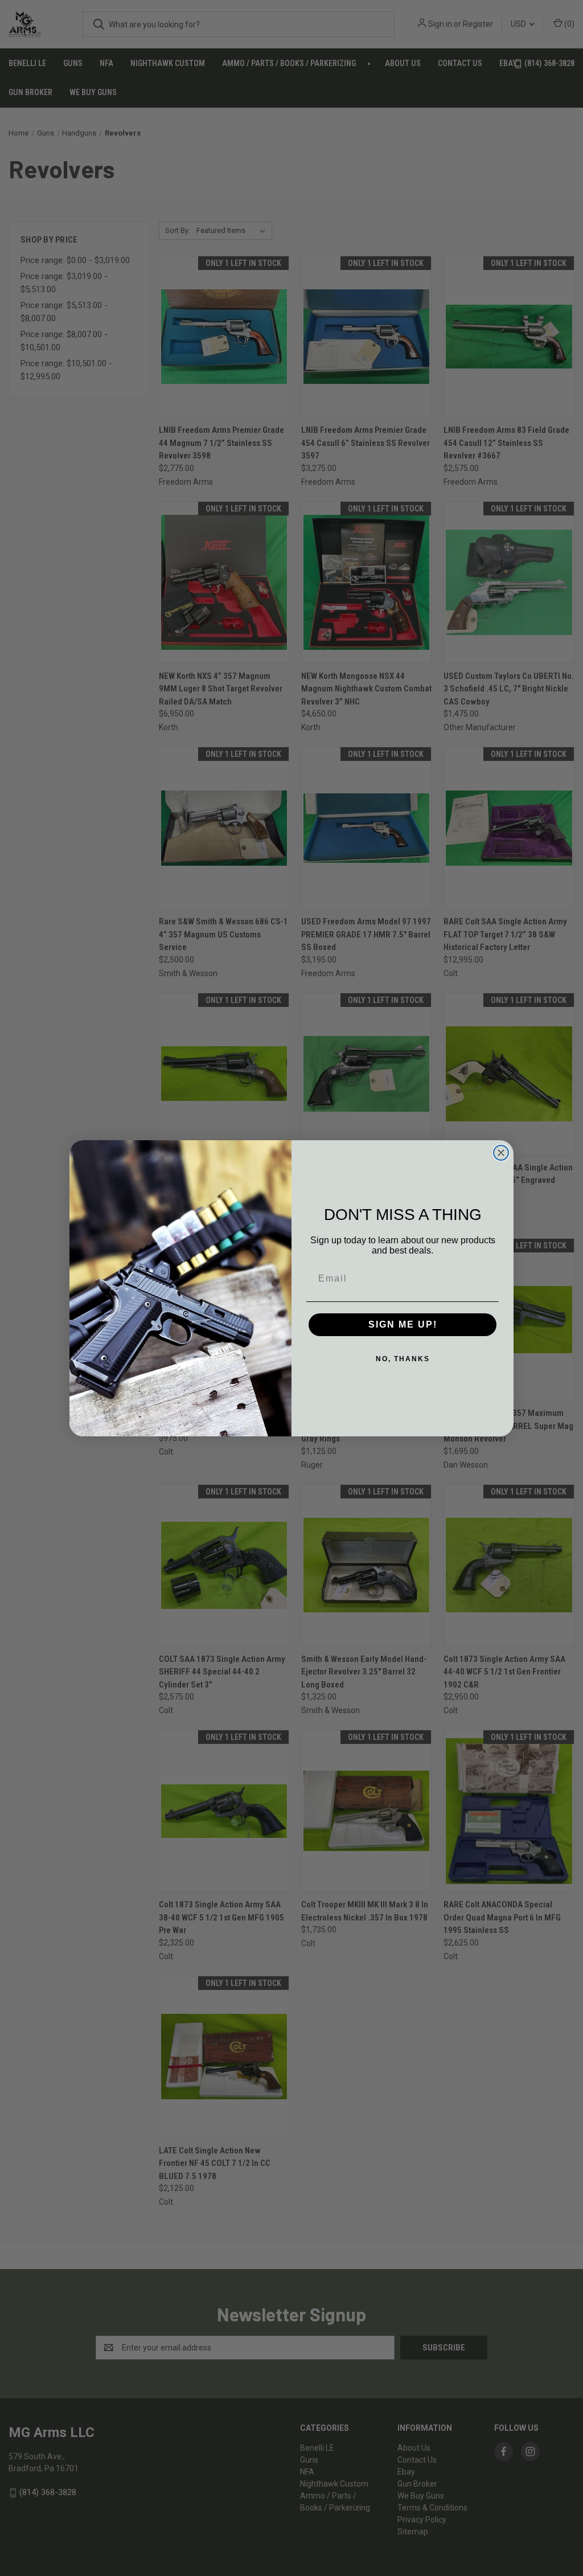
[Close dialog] (501, 1153)
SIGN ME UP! (403, 1324)
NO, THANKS (403, 1359)
